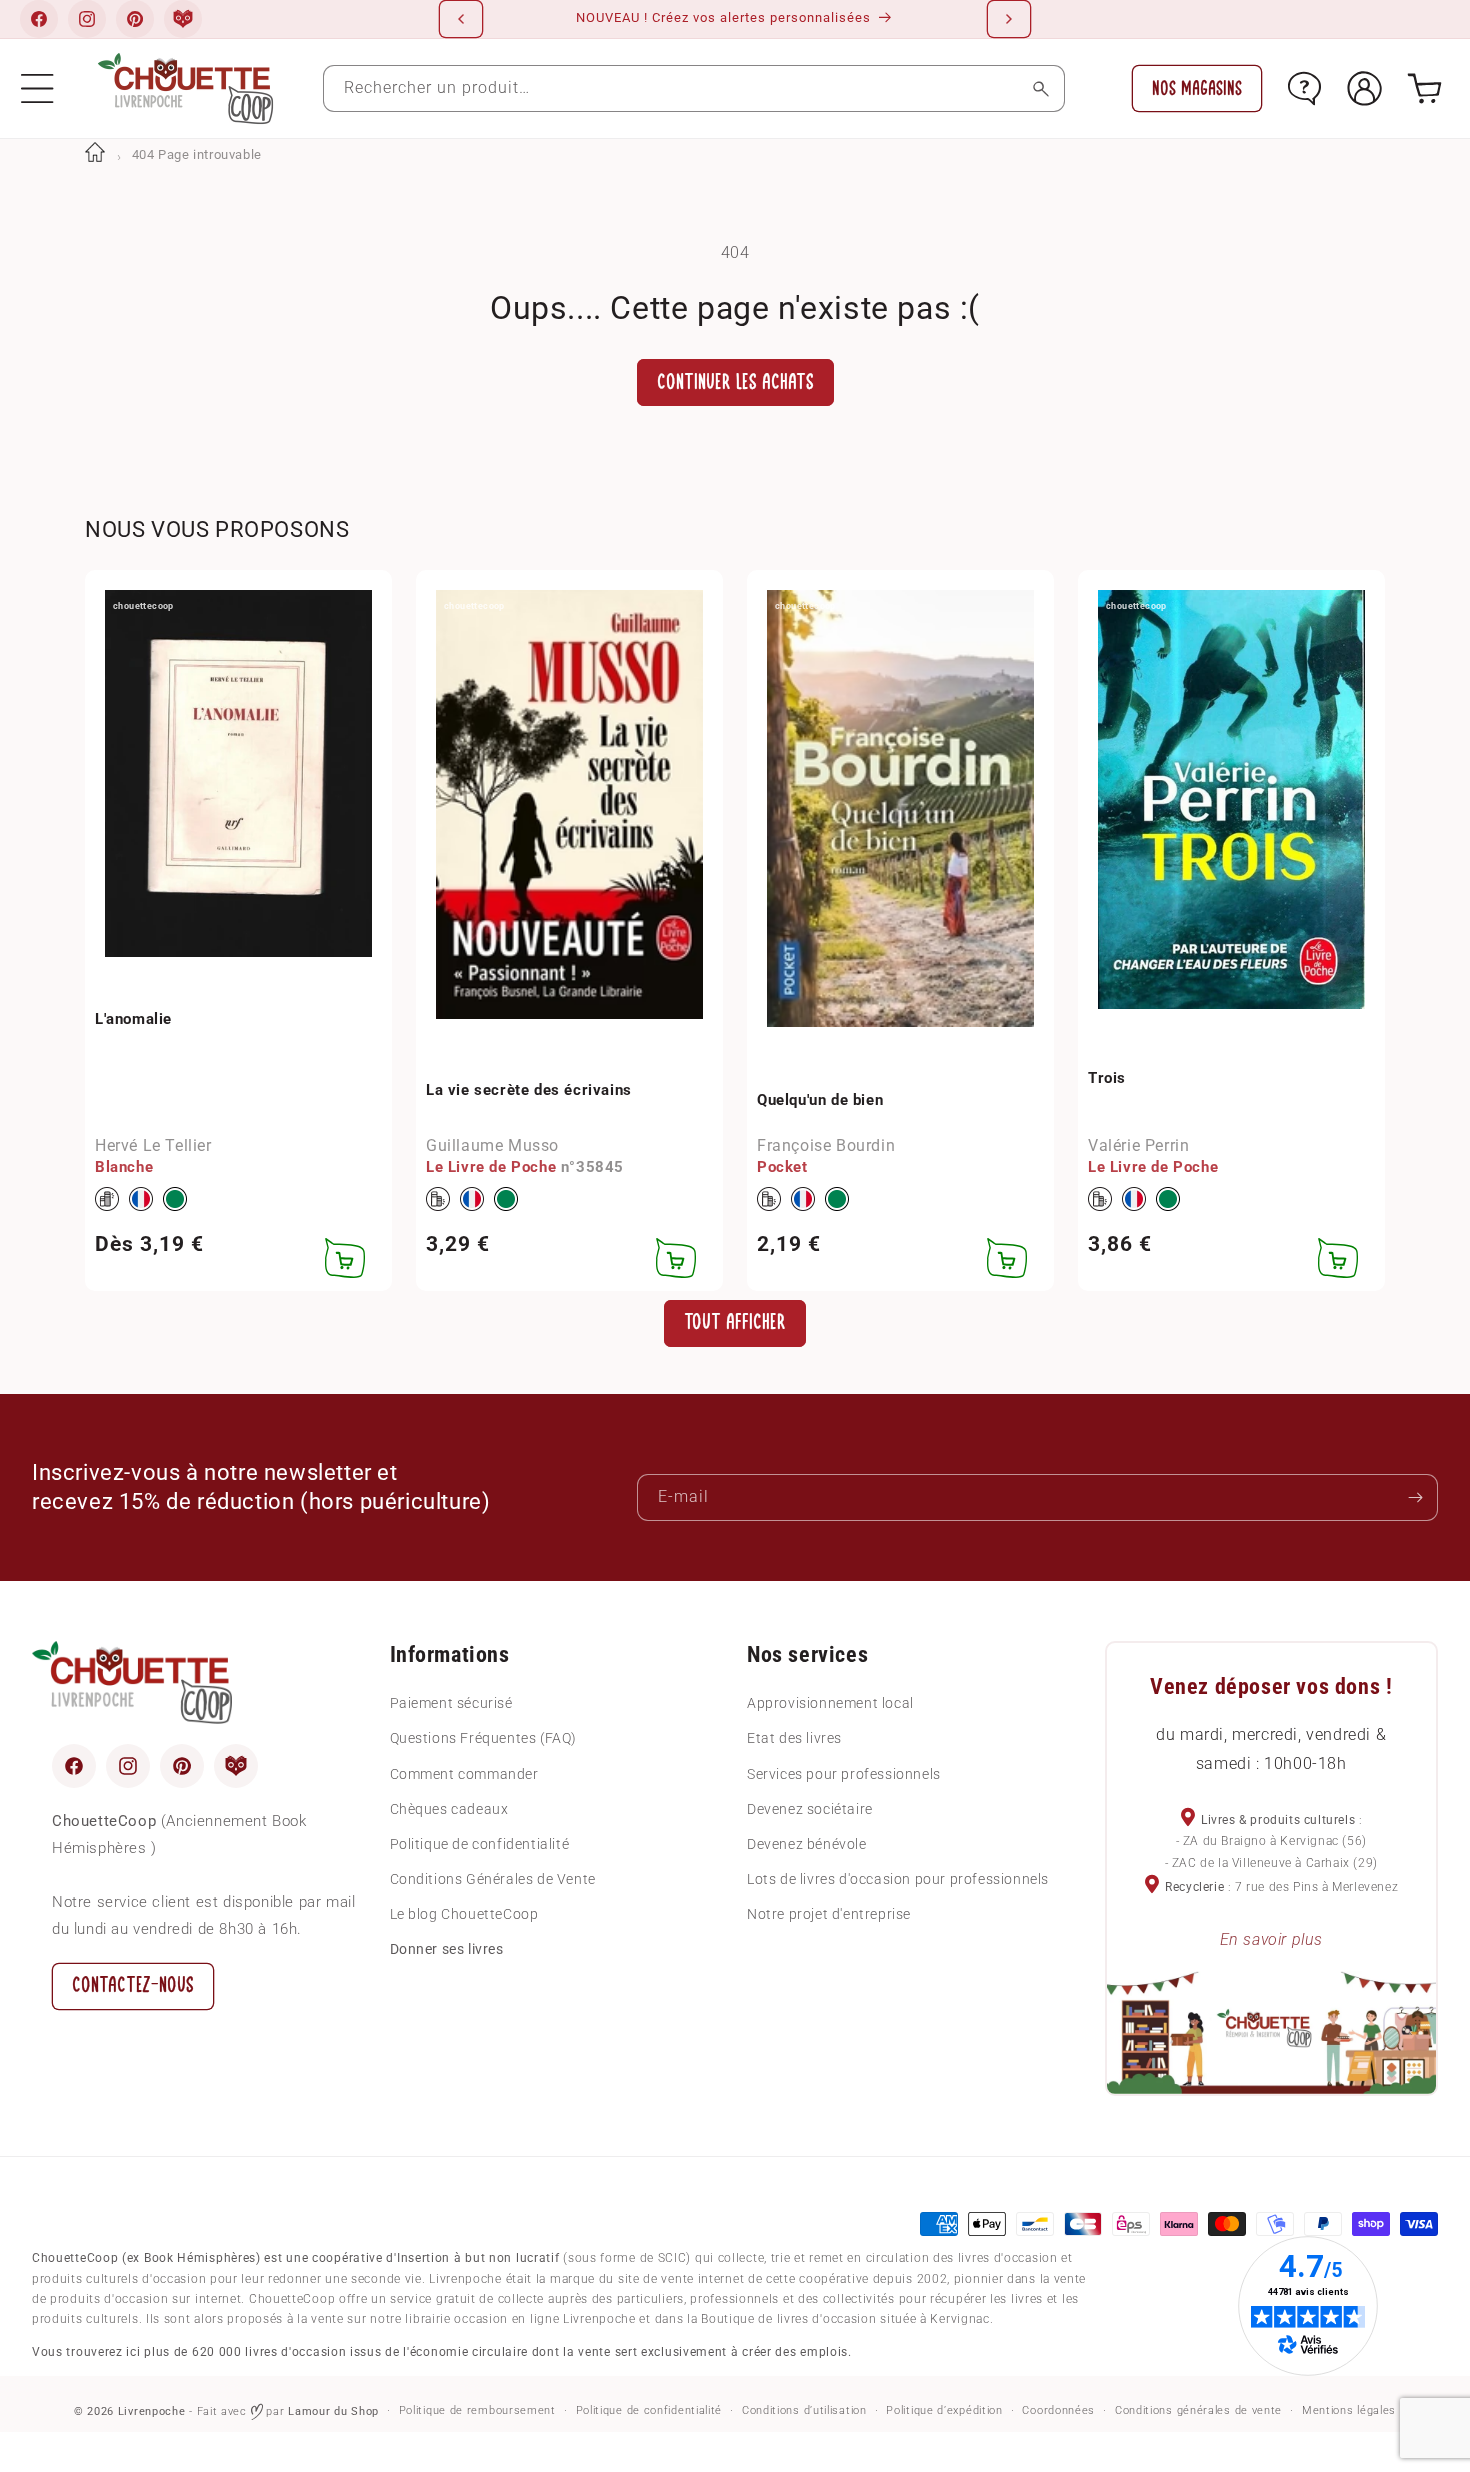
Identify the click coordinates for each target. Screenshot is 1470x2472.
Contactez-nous (133, 1985)
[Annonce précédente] (461, 19)
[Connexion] (1364, 88)
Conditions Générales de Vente (493, 1879)
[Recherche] (1041, 88)
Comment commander (464, 1774)
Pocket (782, 1166)
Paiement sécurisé (451, 1703)
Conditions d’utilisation (804, 2410)
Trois (1107, 1078)
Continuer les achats (735, 382)
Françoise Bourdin (826, 1144)
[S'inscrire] (1415, 1497)
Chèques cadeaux (449, 1809)
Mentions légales (1349, 2410)
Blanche (124, 1166)
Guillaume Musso (492, 1144)
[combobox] (694, 88)
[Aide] (1304, 88)
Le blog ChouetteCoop (464, 1914)
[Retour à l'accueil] (95, 154)
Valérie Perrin (1138, 1144)
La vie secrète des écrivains (529, 1089)
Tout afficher (735, 1322)
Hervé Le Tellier (153, 1144)
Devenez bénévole (807, 1844)
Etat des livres (794, 1738)
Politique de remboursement (477, 2410)
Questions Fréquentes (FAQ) (484, 1738)
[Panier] (1424, 88)
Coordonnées (1058, 2410)
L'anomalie (133, 1018)
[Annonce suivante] (1009, 19)
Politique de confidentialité (480, 1844)
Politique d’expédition (944, 2410)
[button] (37, 88)
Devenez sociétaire (810, 1809)
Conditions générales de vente (1198, 2410)
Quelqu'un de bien (820, 1099)
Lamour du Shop (333, 2411)
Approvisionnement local (830, 1703)
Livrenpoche (152, 2411)
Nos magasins (1197, 88)
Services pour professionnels (844, 1774)
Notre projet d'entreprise (829, 1914)
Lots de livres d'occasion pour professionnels (898, 1879)
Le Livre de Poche (491, 1166)
